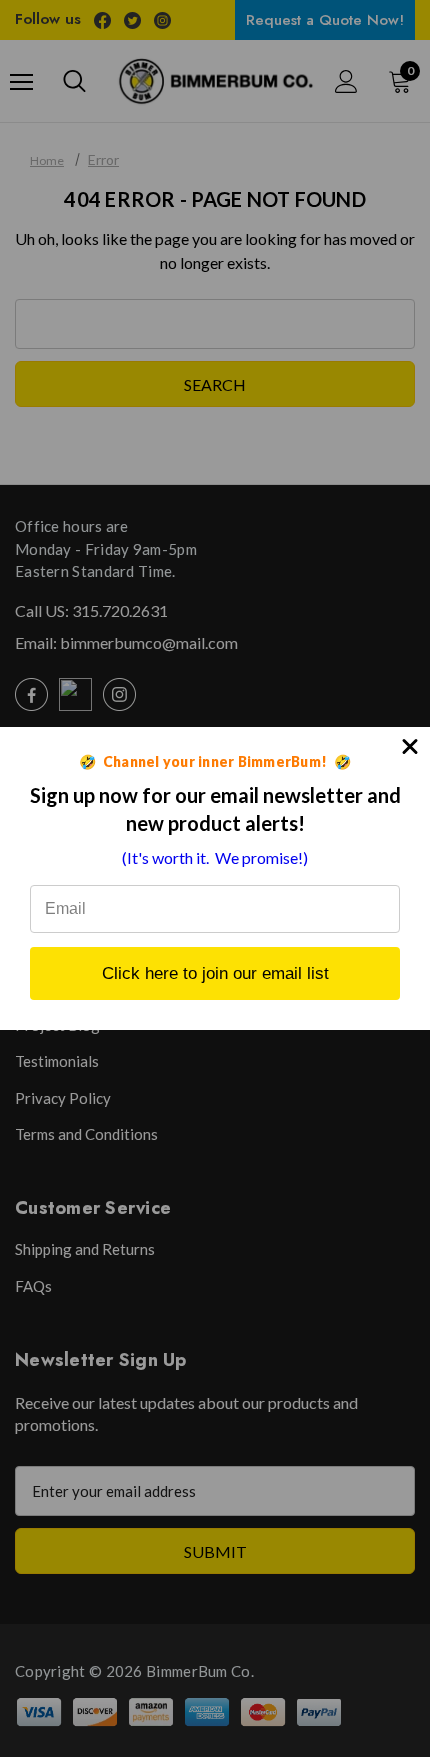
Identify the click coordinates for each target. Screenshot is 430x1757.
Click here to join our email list (215, 973)
